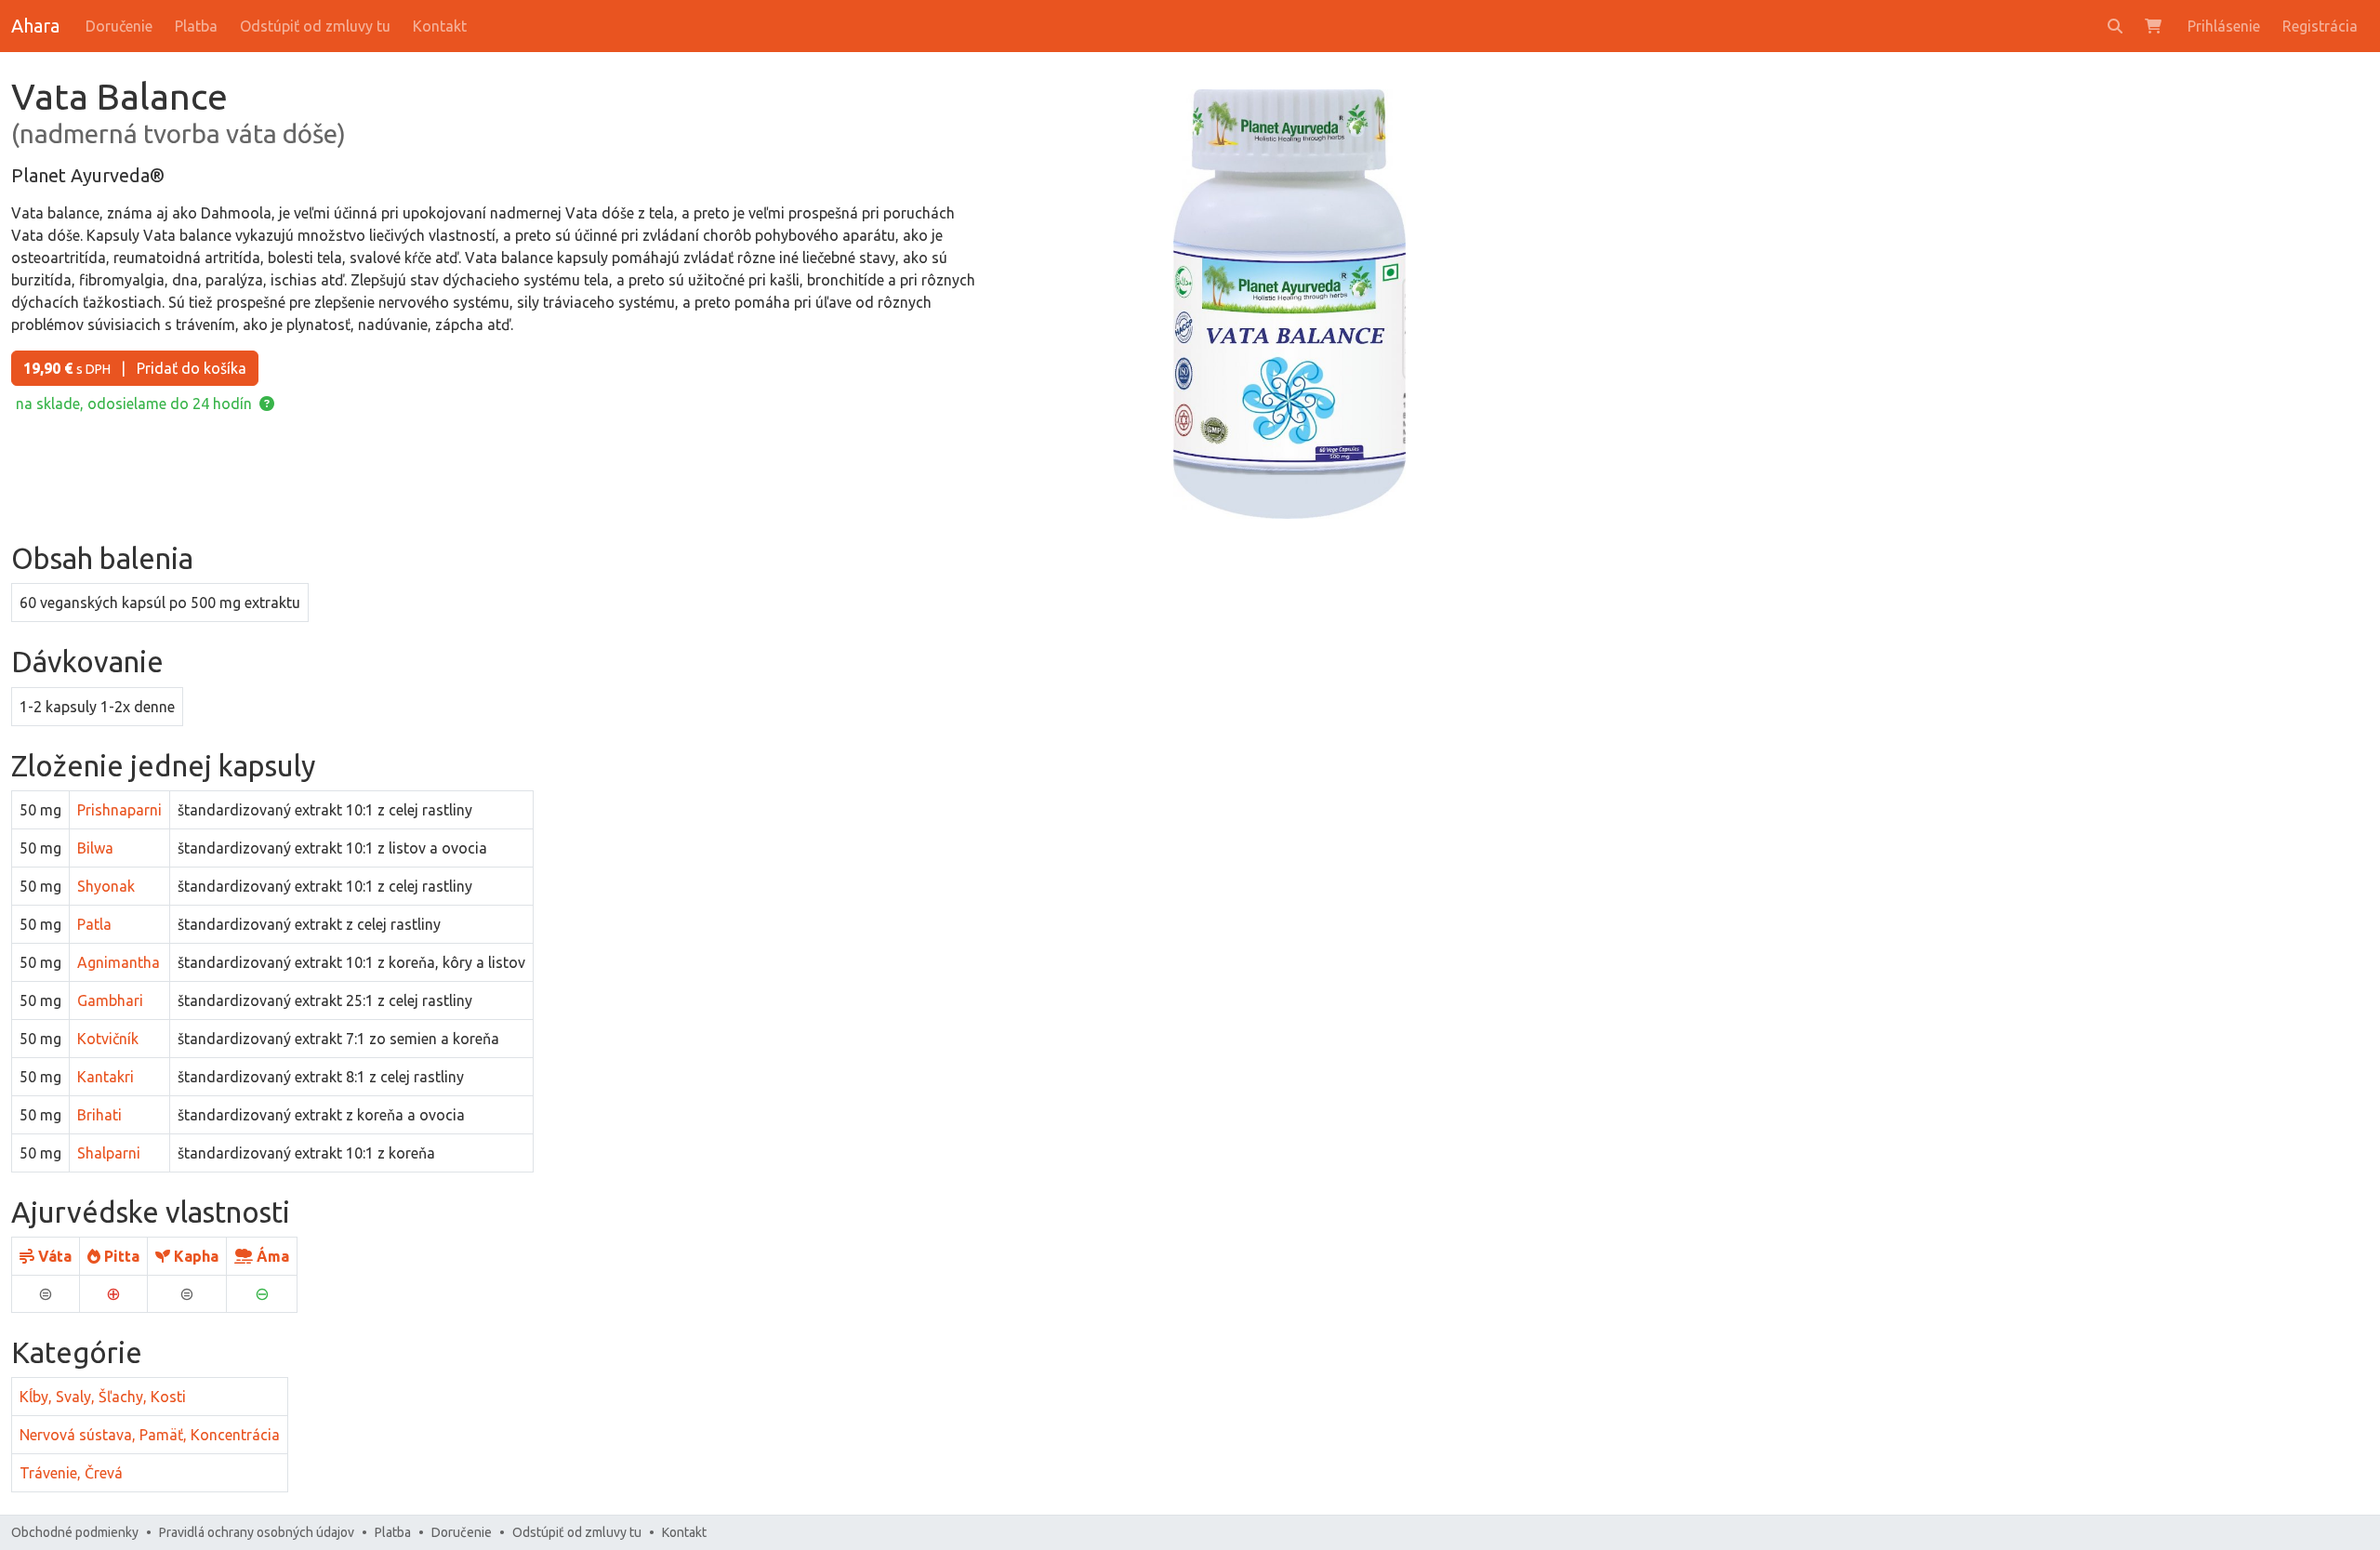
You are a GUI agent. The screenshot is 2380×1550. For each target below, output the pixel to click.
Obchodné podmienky (75, 1532)
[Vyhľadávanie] (2115, 26)
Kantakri (106, 1077)
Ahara (35, 26)
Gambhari (110, 1000)
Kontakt (440, 26)
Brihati (99, 1115)
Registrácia (2320, 26)
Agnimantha (119, 962)
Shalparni (109, 1153)
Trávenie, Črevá (71, 1473)
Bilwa (95, 848)
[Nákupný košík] (2155, 26)
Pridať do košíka (135, 368)
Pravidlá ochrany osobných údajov (257, 1532)
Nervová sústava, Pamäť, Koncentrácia (150, 1435)
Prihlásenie (2224, 26)
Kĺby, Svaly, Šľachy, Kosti (103, 1397)
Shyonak (106, 886)
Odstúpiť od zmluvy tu (315, 26)
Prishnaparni (119, 810)
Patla (94, 924)
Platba (196, 26)
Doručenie (119, 26)
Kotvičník (108, 1039)
